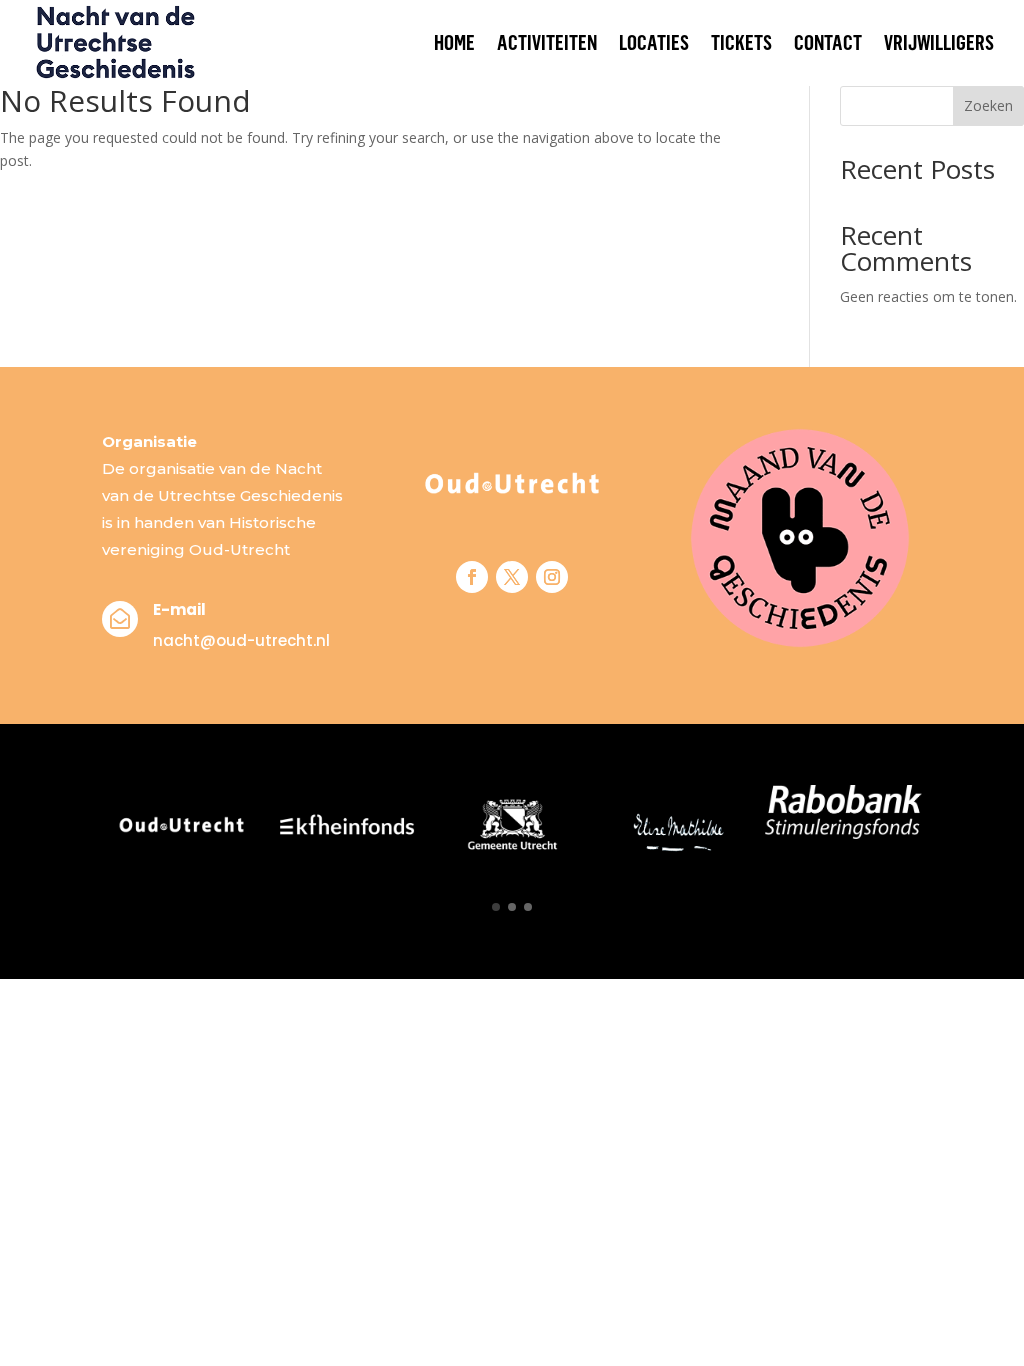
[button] (496, 907)
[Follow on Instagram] (552, 577)
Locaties (654, 42)
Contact (828, 42)
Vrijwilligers (939, 42)
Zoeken (988, 105)
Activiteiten (547, 42)
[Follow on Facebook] (472, 577)
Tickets (741, 42)
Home (454, 42)
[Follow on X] (512, 577)
